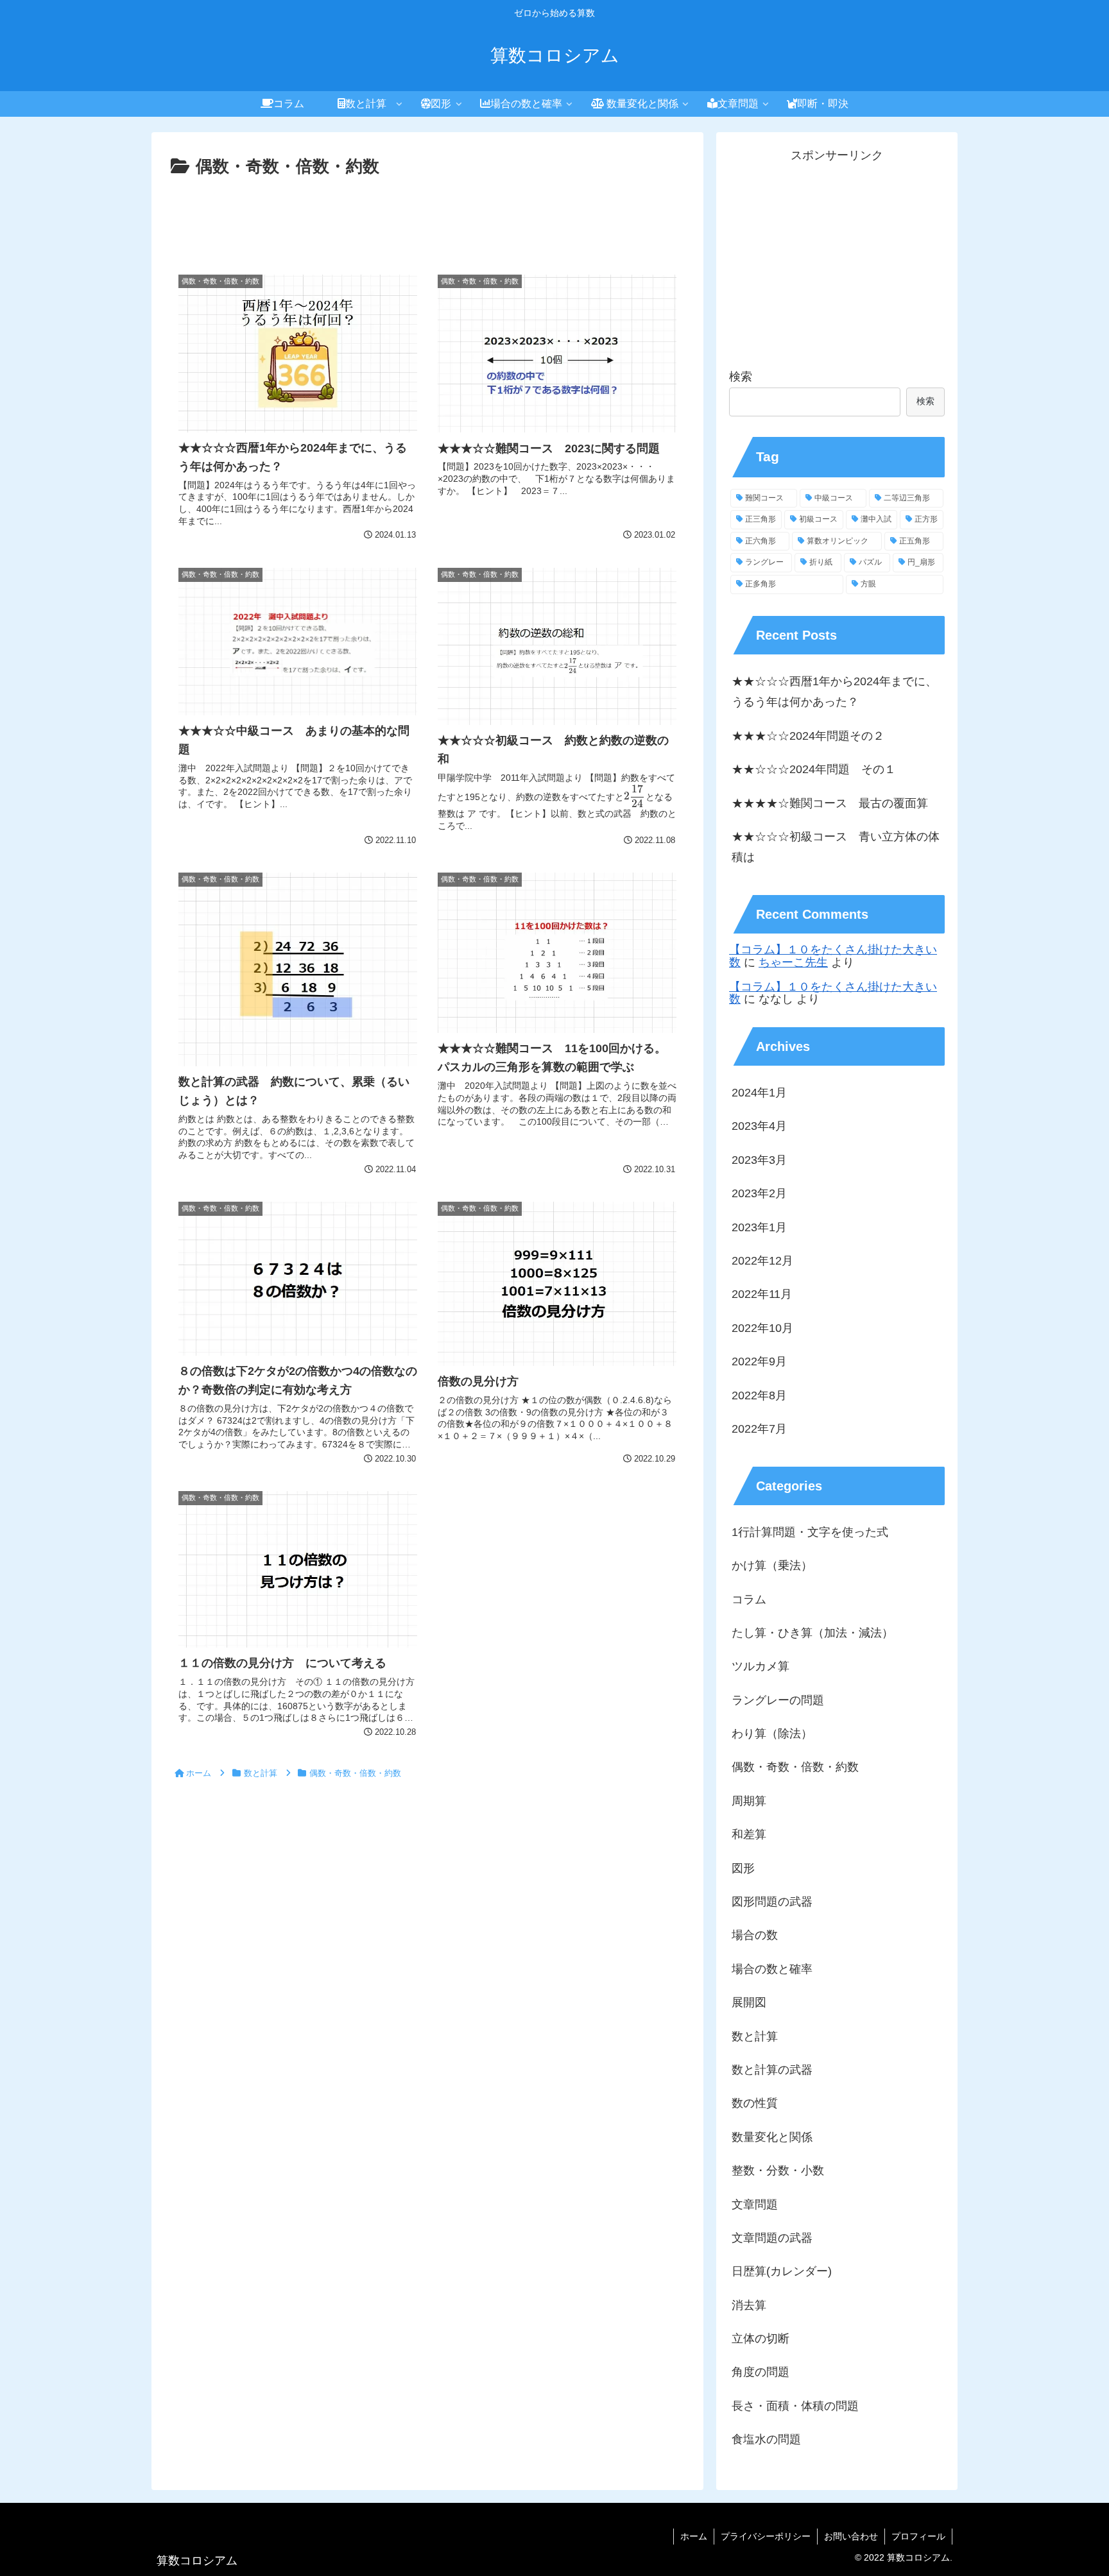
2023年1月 (759, 1227)
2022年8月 (759, 1395)
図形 (743, 1868)
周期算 (749, 1800)
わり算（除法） (772, 1734)
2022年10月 (762, 1327)
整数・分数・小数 (778, 2171)
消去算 (749, 2305)
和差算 (749, 1834)
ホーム (694, 2536)
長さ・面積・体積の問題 (795, 2405)
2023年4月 (759, 1126)
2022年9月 (759, 1361)
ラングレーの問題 (778, 1700)
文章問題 (755, 2204)
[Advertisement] (427, 217)
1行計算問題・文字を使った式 (810, 1531)
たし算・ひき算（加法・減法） (812, 1633)
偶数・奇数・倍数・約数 (795, 1767)
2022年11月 (762, 1294)
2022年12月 (762, 1261)
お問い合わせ (851, 2536)
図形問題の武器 (772, 1902)
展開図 (749, 2002)
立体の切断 (761, 2339)
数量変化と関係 (772, 2137)
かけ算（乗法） (772, 1565)
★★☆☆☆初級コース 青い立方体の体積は (836, 847)
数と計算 (755, 2036)
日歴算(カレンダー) (782, 2271)
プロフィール (918, 2536)
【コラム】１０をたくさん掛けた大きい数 (833, 956)
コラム (749, 1599)
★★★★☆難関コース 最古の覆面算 (830, 803)
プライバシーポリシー (766, 2536)
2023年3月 (759, 1159)
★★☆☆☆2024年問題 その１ (814, 769)
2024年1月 (759, 1093)
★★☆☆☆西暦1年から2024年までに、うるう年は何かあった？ (834, 692)
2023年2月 (759, 1193)
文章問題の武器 (772, 2238)
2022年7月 (759, 1429)
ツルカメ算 (761, 1666)
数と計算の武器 (772, 2070)
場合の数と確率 (772, 1968)
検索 (741, 377)
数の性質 (755, 2103)
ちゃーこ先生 (793, 962)
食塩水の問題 (766, 2439)
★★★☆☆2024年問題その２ (808, 736)
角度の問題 (761, 2372)
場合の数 (755, 1935)
